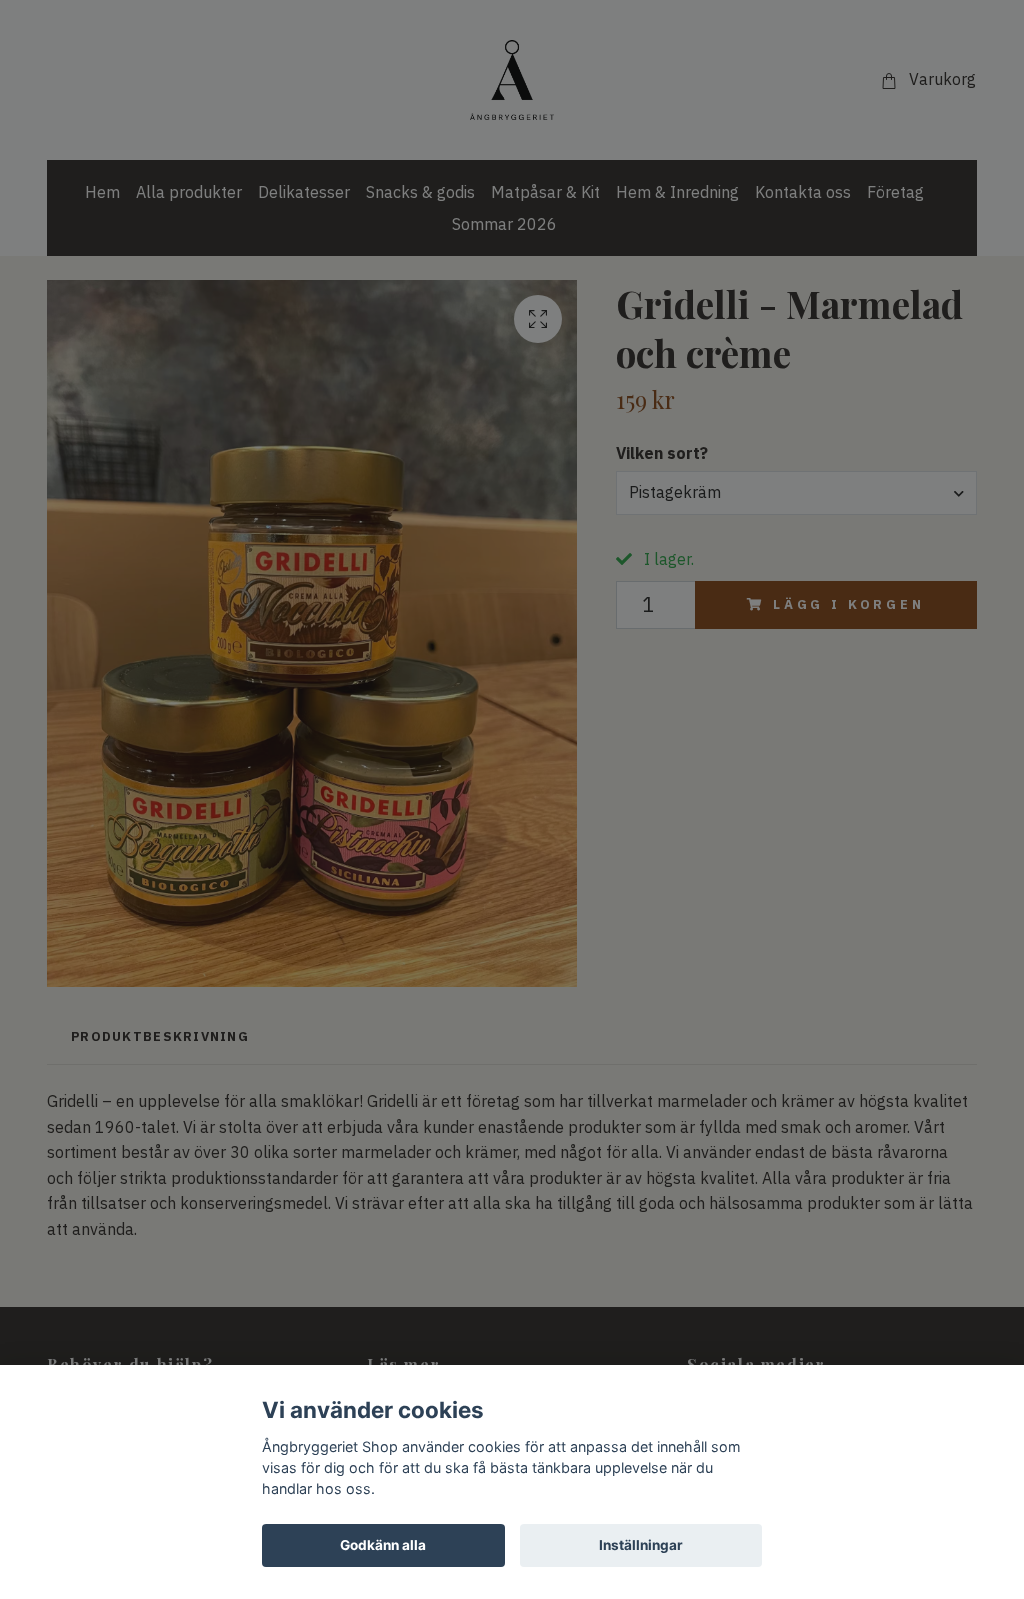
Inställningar (641, 1545)
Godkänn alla (383, 1545)
